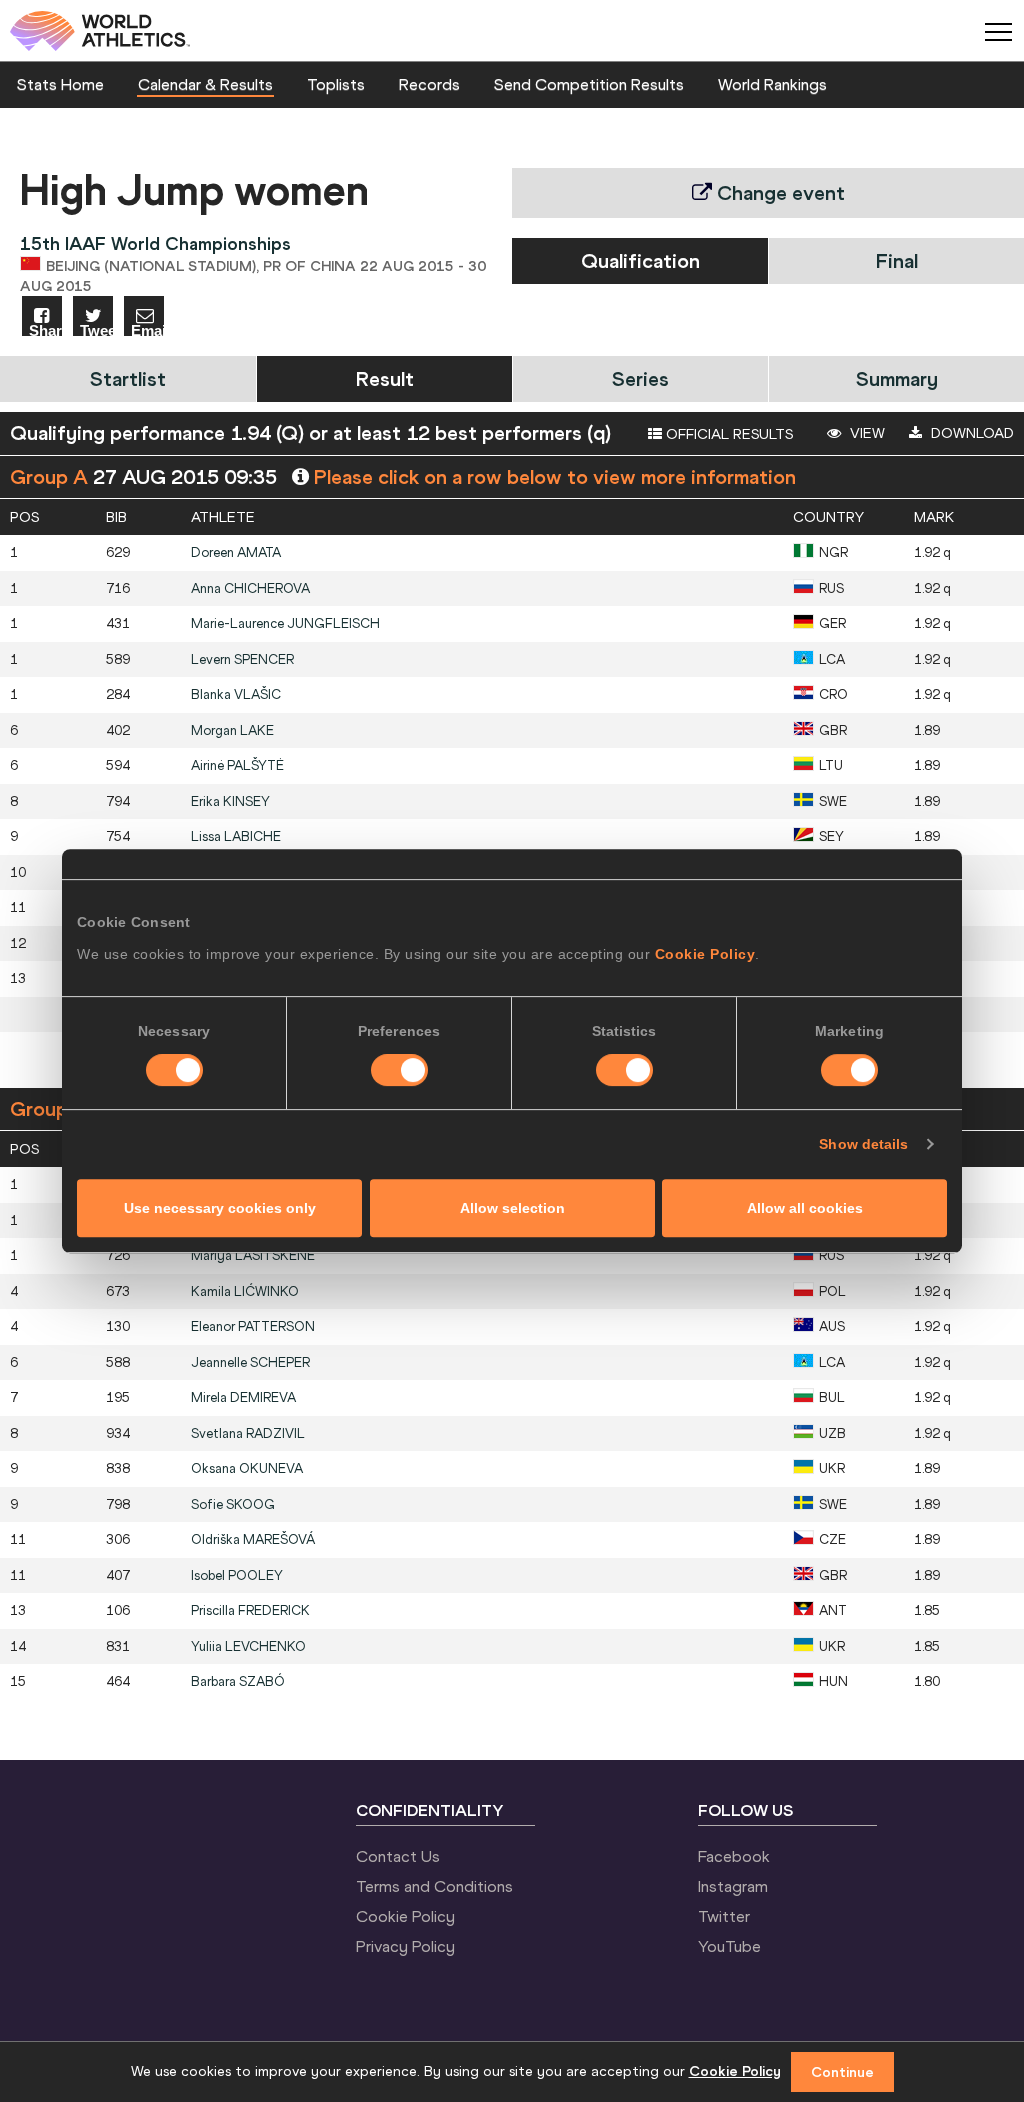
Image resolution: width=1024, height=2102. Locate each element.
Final (897, 260)
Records (429, 84)
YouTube (729, 1946)
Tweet (96, 329)
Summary (897, 378)
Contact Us (398, 1856)
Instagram (733, 1886)
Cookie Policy (705, 954)
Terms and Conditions (434, 1886)
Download (970, 433)
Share (45, 329)
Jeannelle (250, 1362)
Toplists (336, 84)
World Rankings (772, 84)
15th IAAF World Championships (155, 243)
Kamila (245, 1291)
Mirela (243, 1397)
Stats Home (60, 84)
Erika (230, 801)
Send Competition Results (589, 84)
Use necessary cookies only (220, 1208)
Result (385, 378)
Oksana (247, 1468)
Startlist (128, 378)
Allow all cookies (805, 1208)
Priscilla (250, 1610)
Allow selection (512, 1208)
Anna (250, 588)
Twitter (724, 1916)
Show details (863, 1144)
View (865, 433)
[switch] (399, 1070)
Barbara (238, 1681)
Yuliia (248, 1646)
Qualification (640, 260)
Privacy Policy (405, 1946)
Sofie (233, 1504)
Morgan (232, 730)
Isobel (237, 1575)
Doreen (236, 552)
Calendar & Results (205, 84)
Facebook (734, 1856)
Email (147, 329)
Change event (778, 192)
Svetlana (248, 1433)
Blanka (236, 694)
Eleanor (253, 1326)
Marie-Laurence (285, 623)
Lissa (236, 836)
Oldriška (253, 1539)
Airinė (237, 765)
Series (640, 378)
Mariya (253, 1255)
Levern (242, 659)
